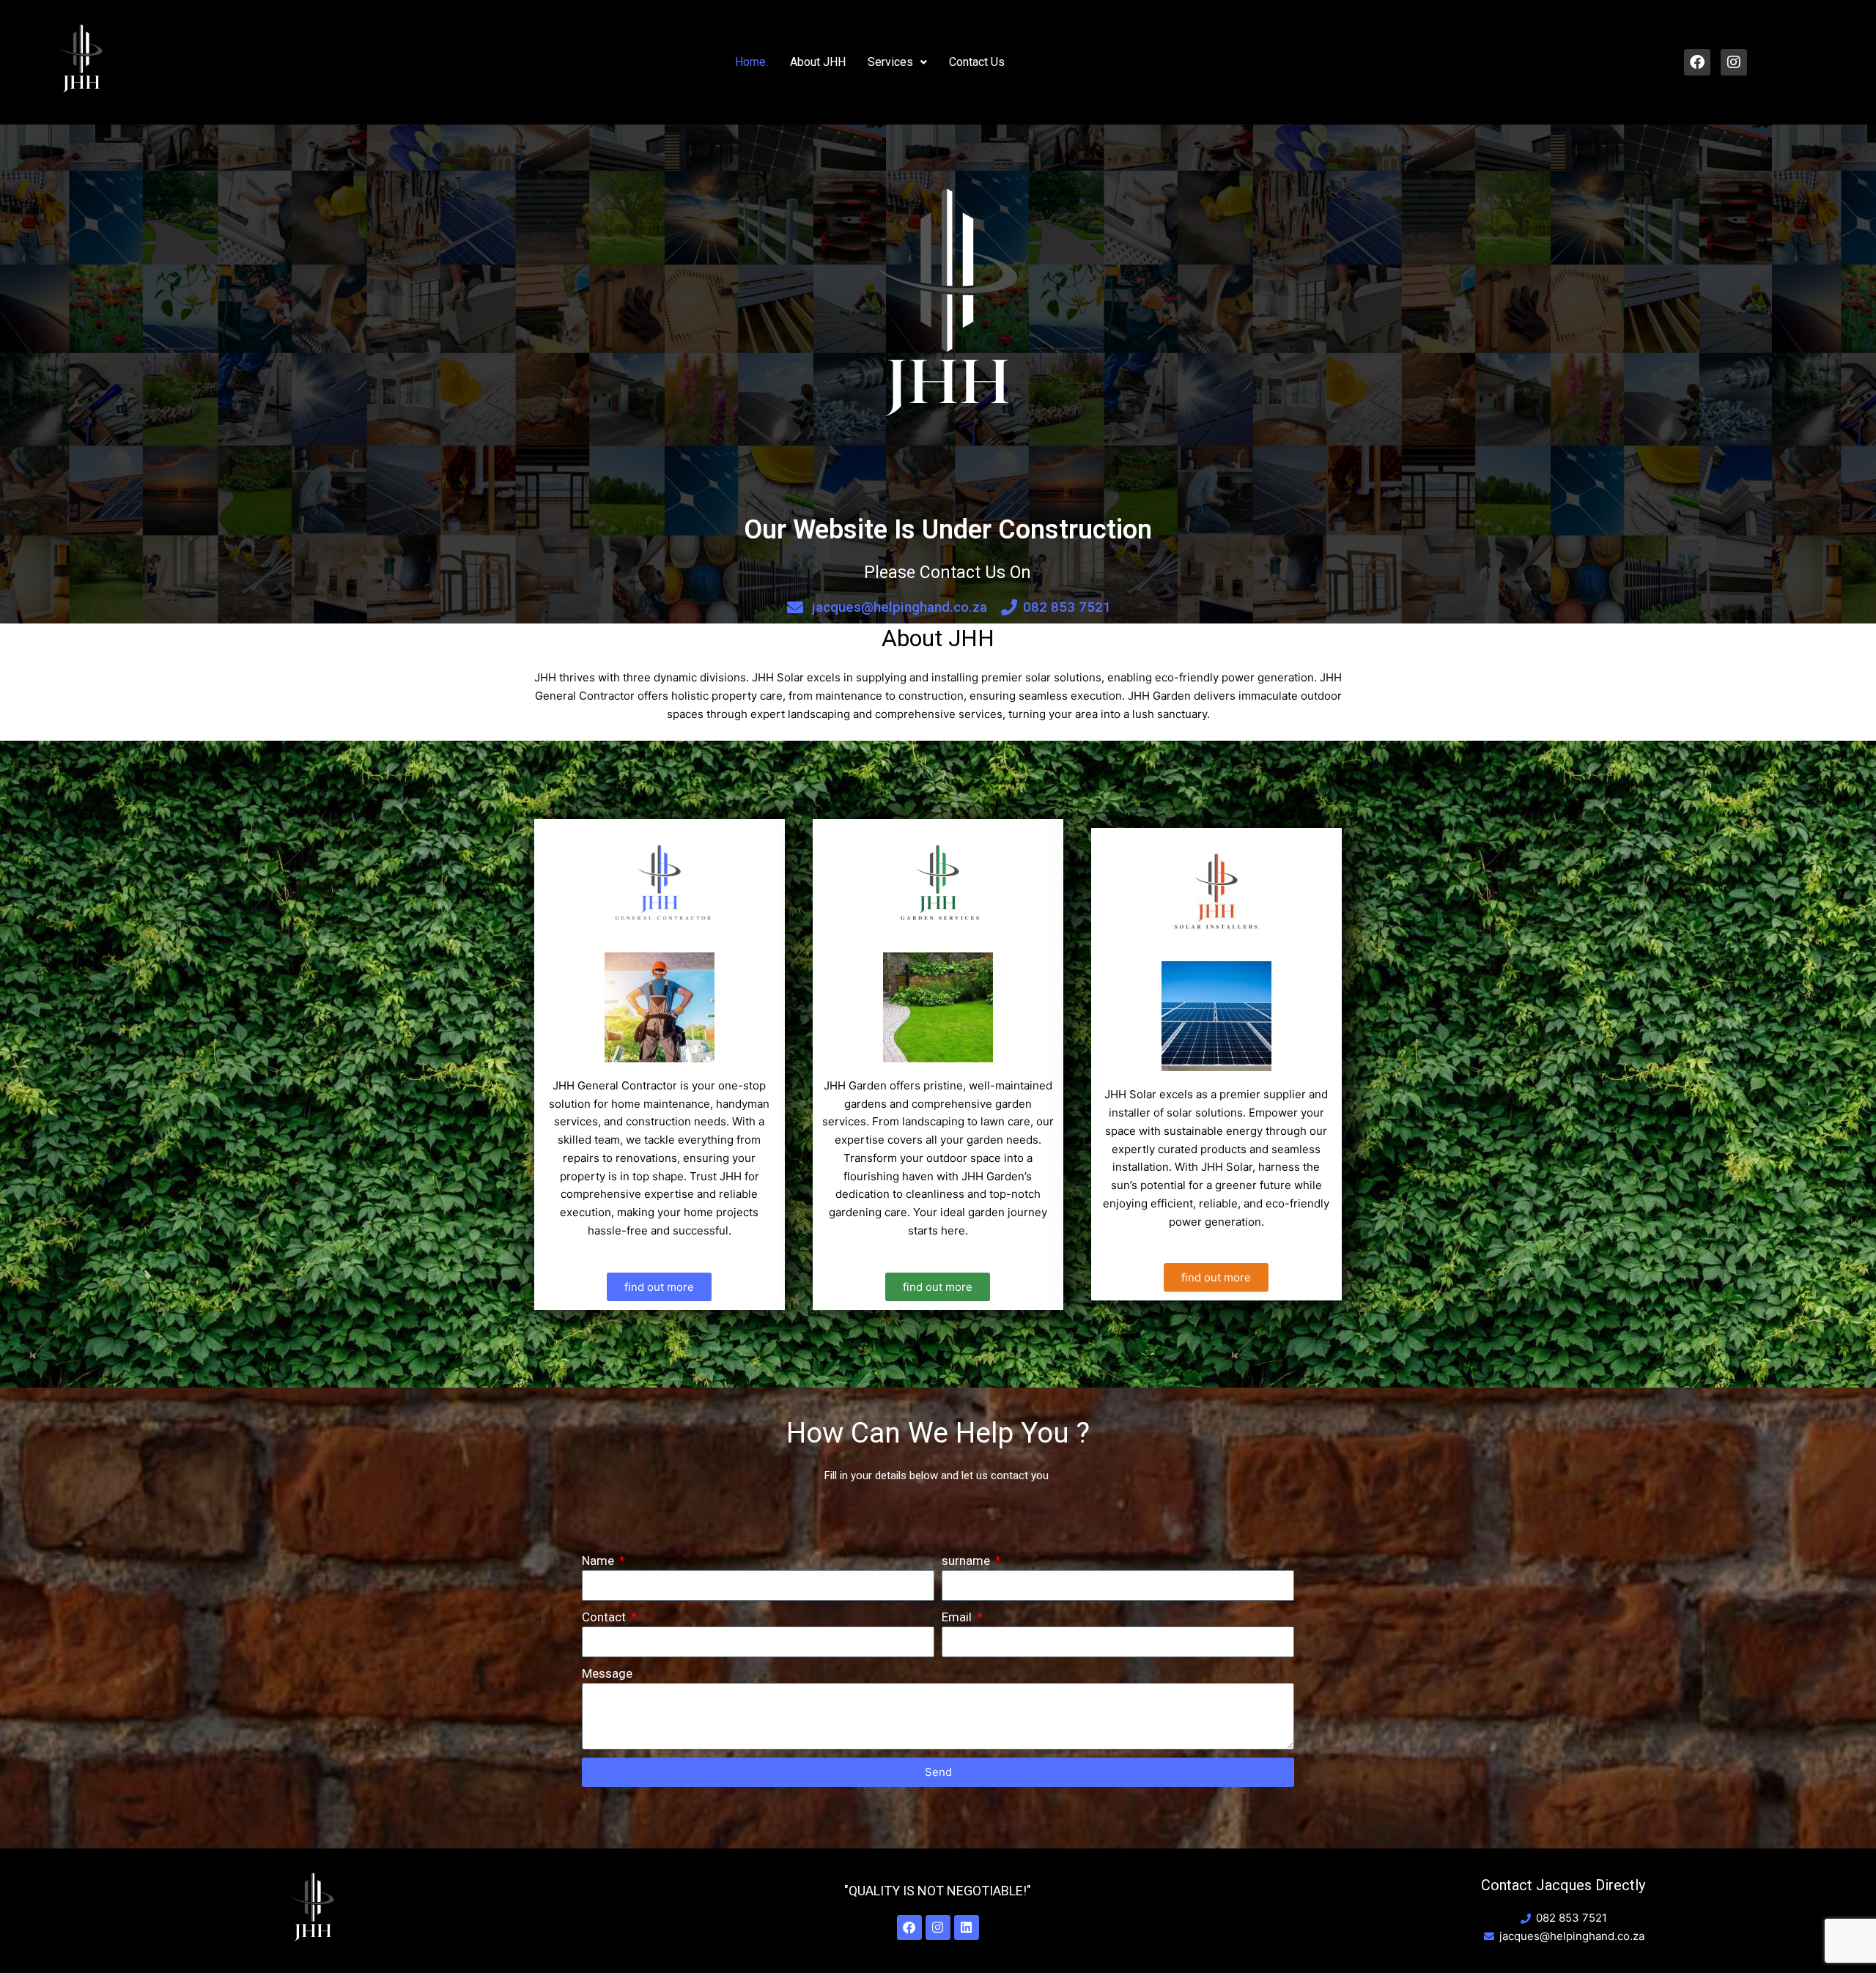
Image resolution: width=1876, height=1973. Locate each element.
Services (890, 62)
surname (967, 1561)
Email (958, 1617)
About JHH (818, 62)
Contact (605, 1617)
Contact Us (977, 62)
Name (599, 1561)
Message (607, 1673)
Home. (751, 62)
